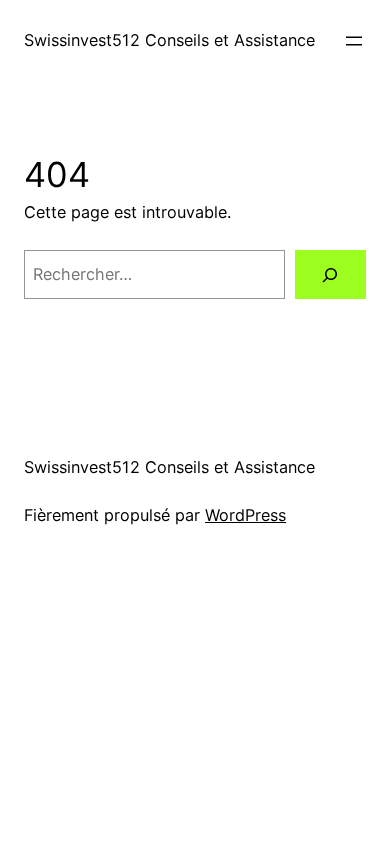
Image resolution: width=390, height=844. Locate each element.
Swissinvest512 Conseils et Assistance (169, 40)
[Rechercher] (330, 275)
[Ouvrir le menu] (354, 41)
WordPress (245, 515)
